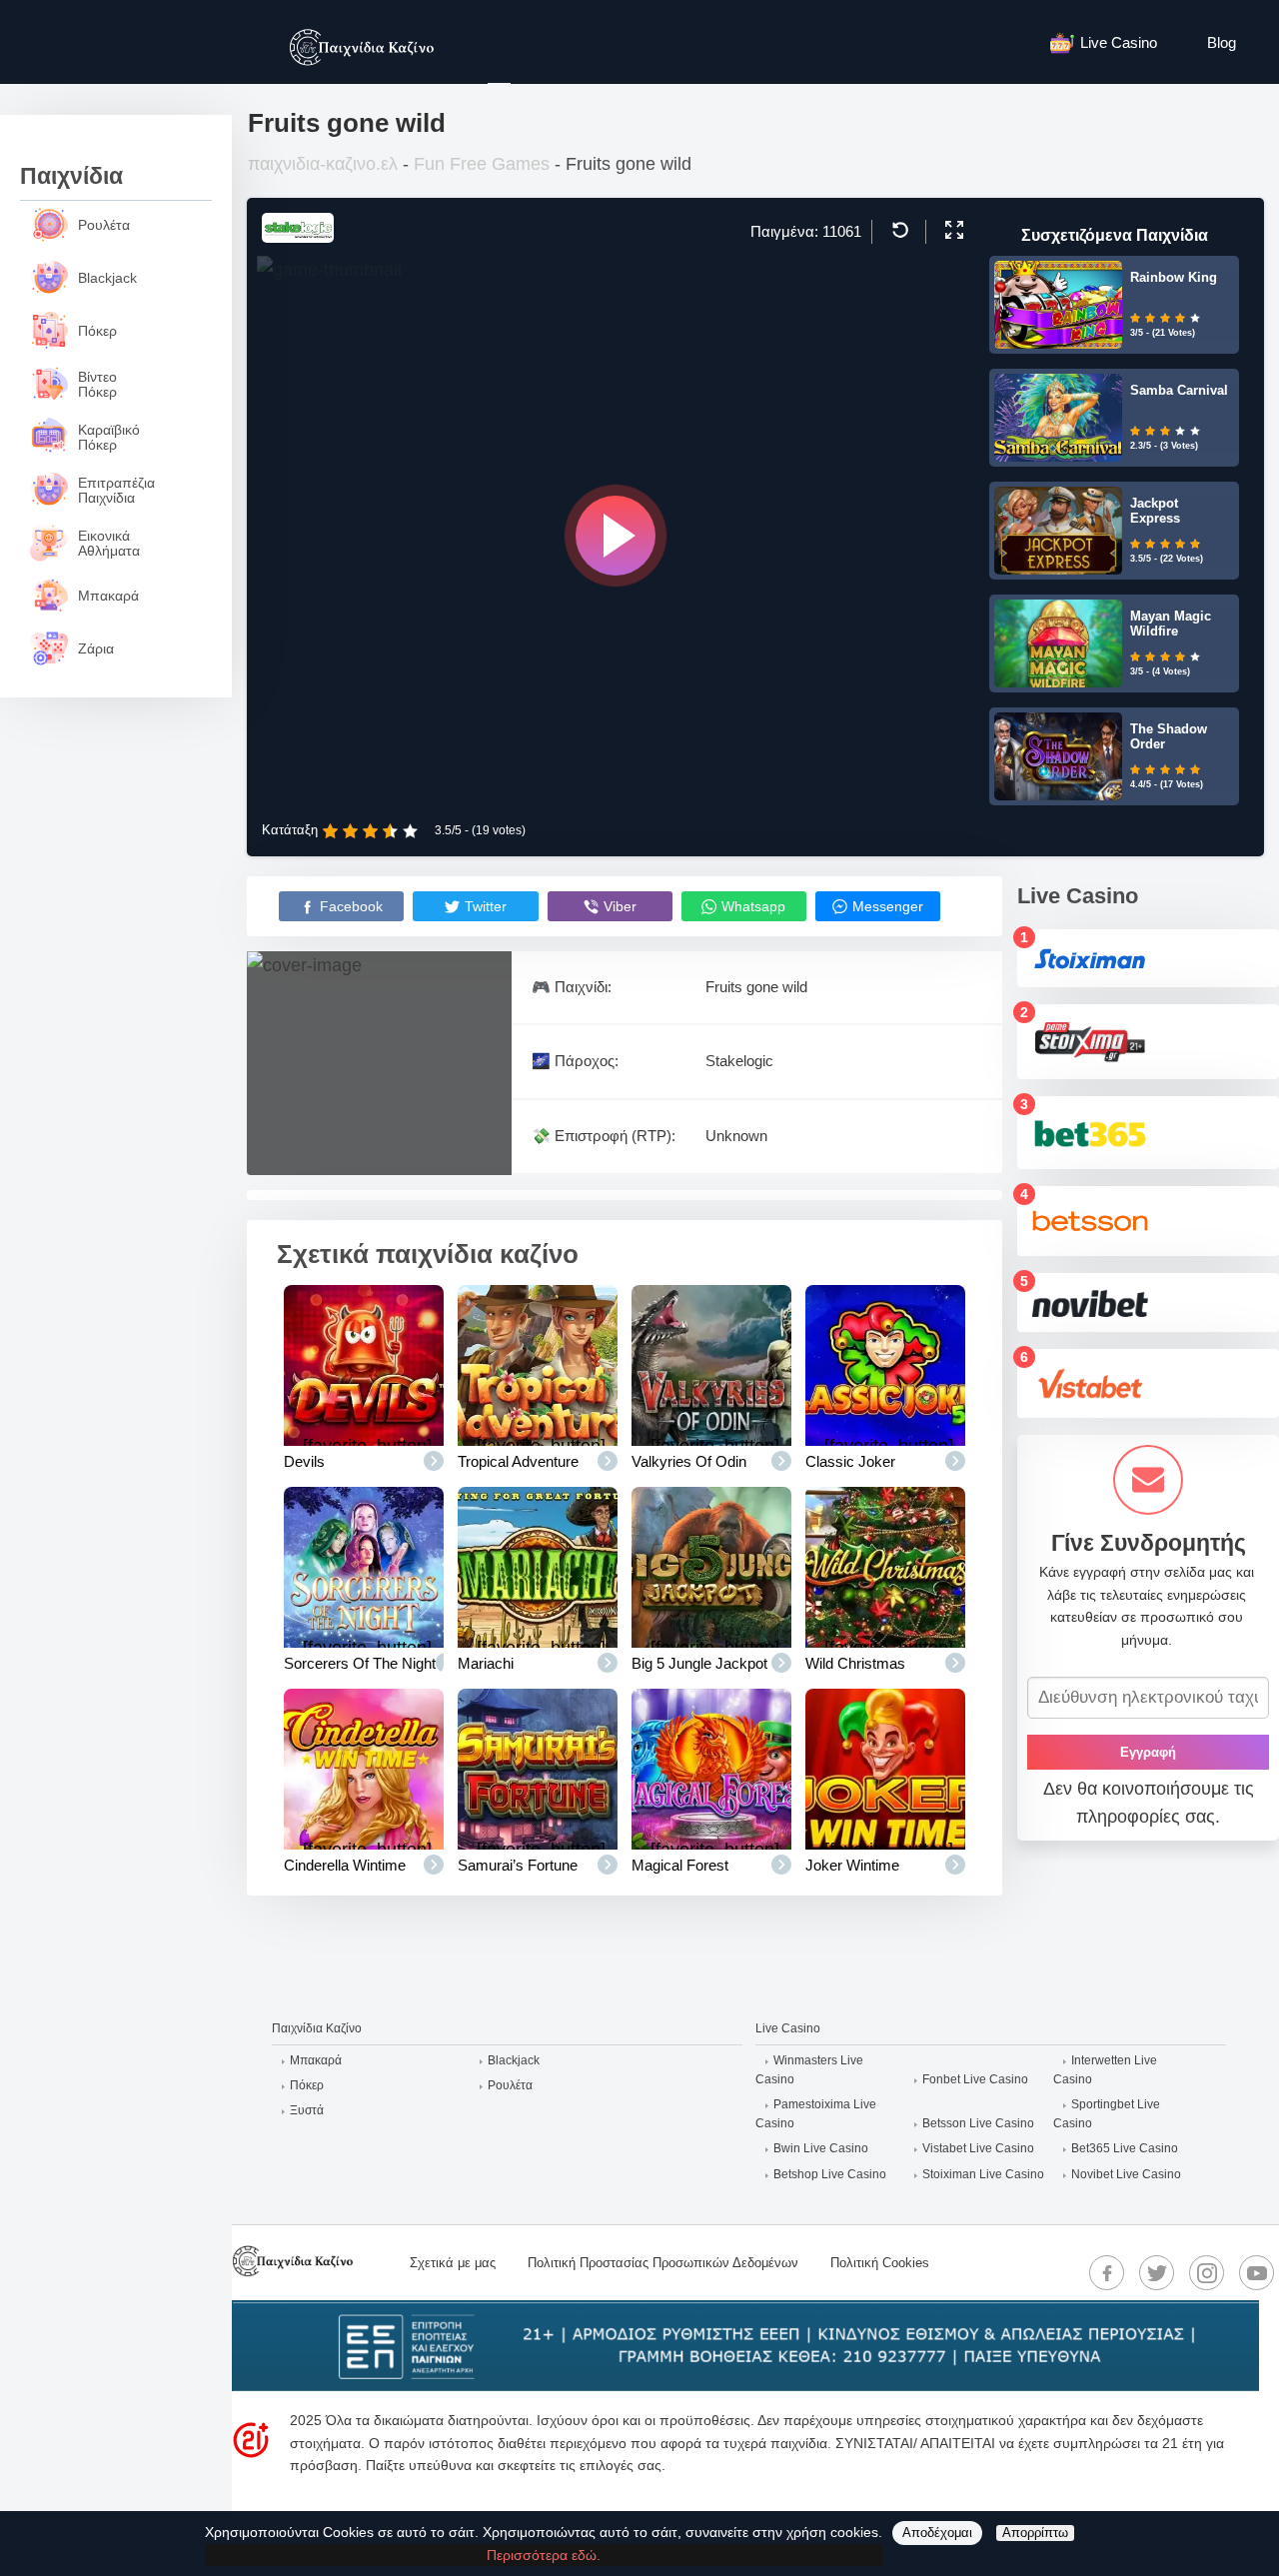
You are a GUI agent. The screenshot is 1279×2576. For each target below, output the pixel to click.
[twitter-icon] (1157, 2273)
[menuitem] (1114, 41)
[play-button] (616, 536)
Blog (1222, 42)
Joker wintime (852, 1865)
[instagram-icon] (1207, 2273)
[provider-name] (298, 237)
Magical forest (680, 1865)
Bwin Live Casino (821, 2148)
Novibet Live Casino (1126, 2174)
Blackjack (514, 2060)
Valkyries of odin (689, 1461)
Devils (304, 1461)
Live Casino (1119, 42)
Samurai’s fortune (518, 1865)
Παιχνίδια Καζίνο (317, 2028)
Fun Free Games (482, 164)
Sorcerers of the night (360, 1663)
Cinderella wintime (345, 1865)
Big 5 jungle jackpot (699, 1663)
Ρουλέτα (510, 2085)
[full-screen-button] (952, 230)
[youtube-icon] (1257, 2273)
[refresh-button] (898, 230)
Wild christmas (855, 1663)
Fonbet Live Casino (975, 2079)
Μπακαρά (316, 2060)
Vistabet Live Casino (978, 2148)
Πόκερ (307, 2085)
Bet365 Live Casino (1125, 2148)
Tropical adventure (518, 1461)
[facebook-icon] (1107, 2273)
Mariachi (486, 1663)
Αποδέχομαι (937, 2533)
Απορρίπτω (1035, 2533)
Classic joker (850, 1461)
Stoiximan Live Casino (983, 2174)
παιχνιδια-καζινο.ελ (323, 164)
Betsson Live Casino (978, 2123)
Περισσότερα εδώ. (544, 2555)
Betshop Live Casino (830, 2174)
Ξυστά (307, 2110)
